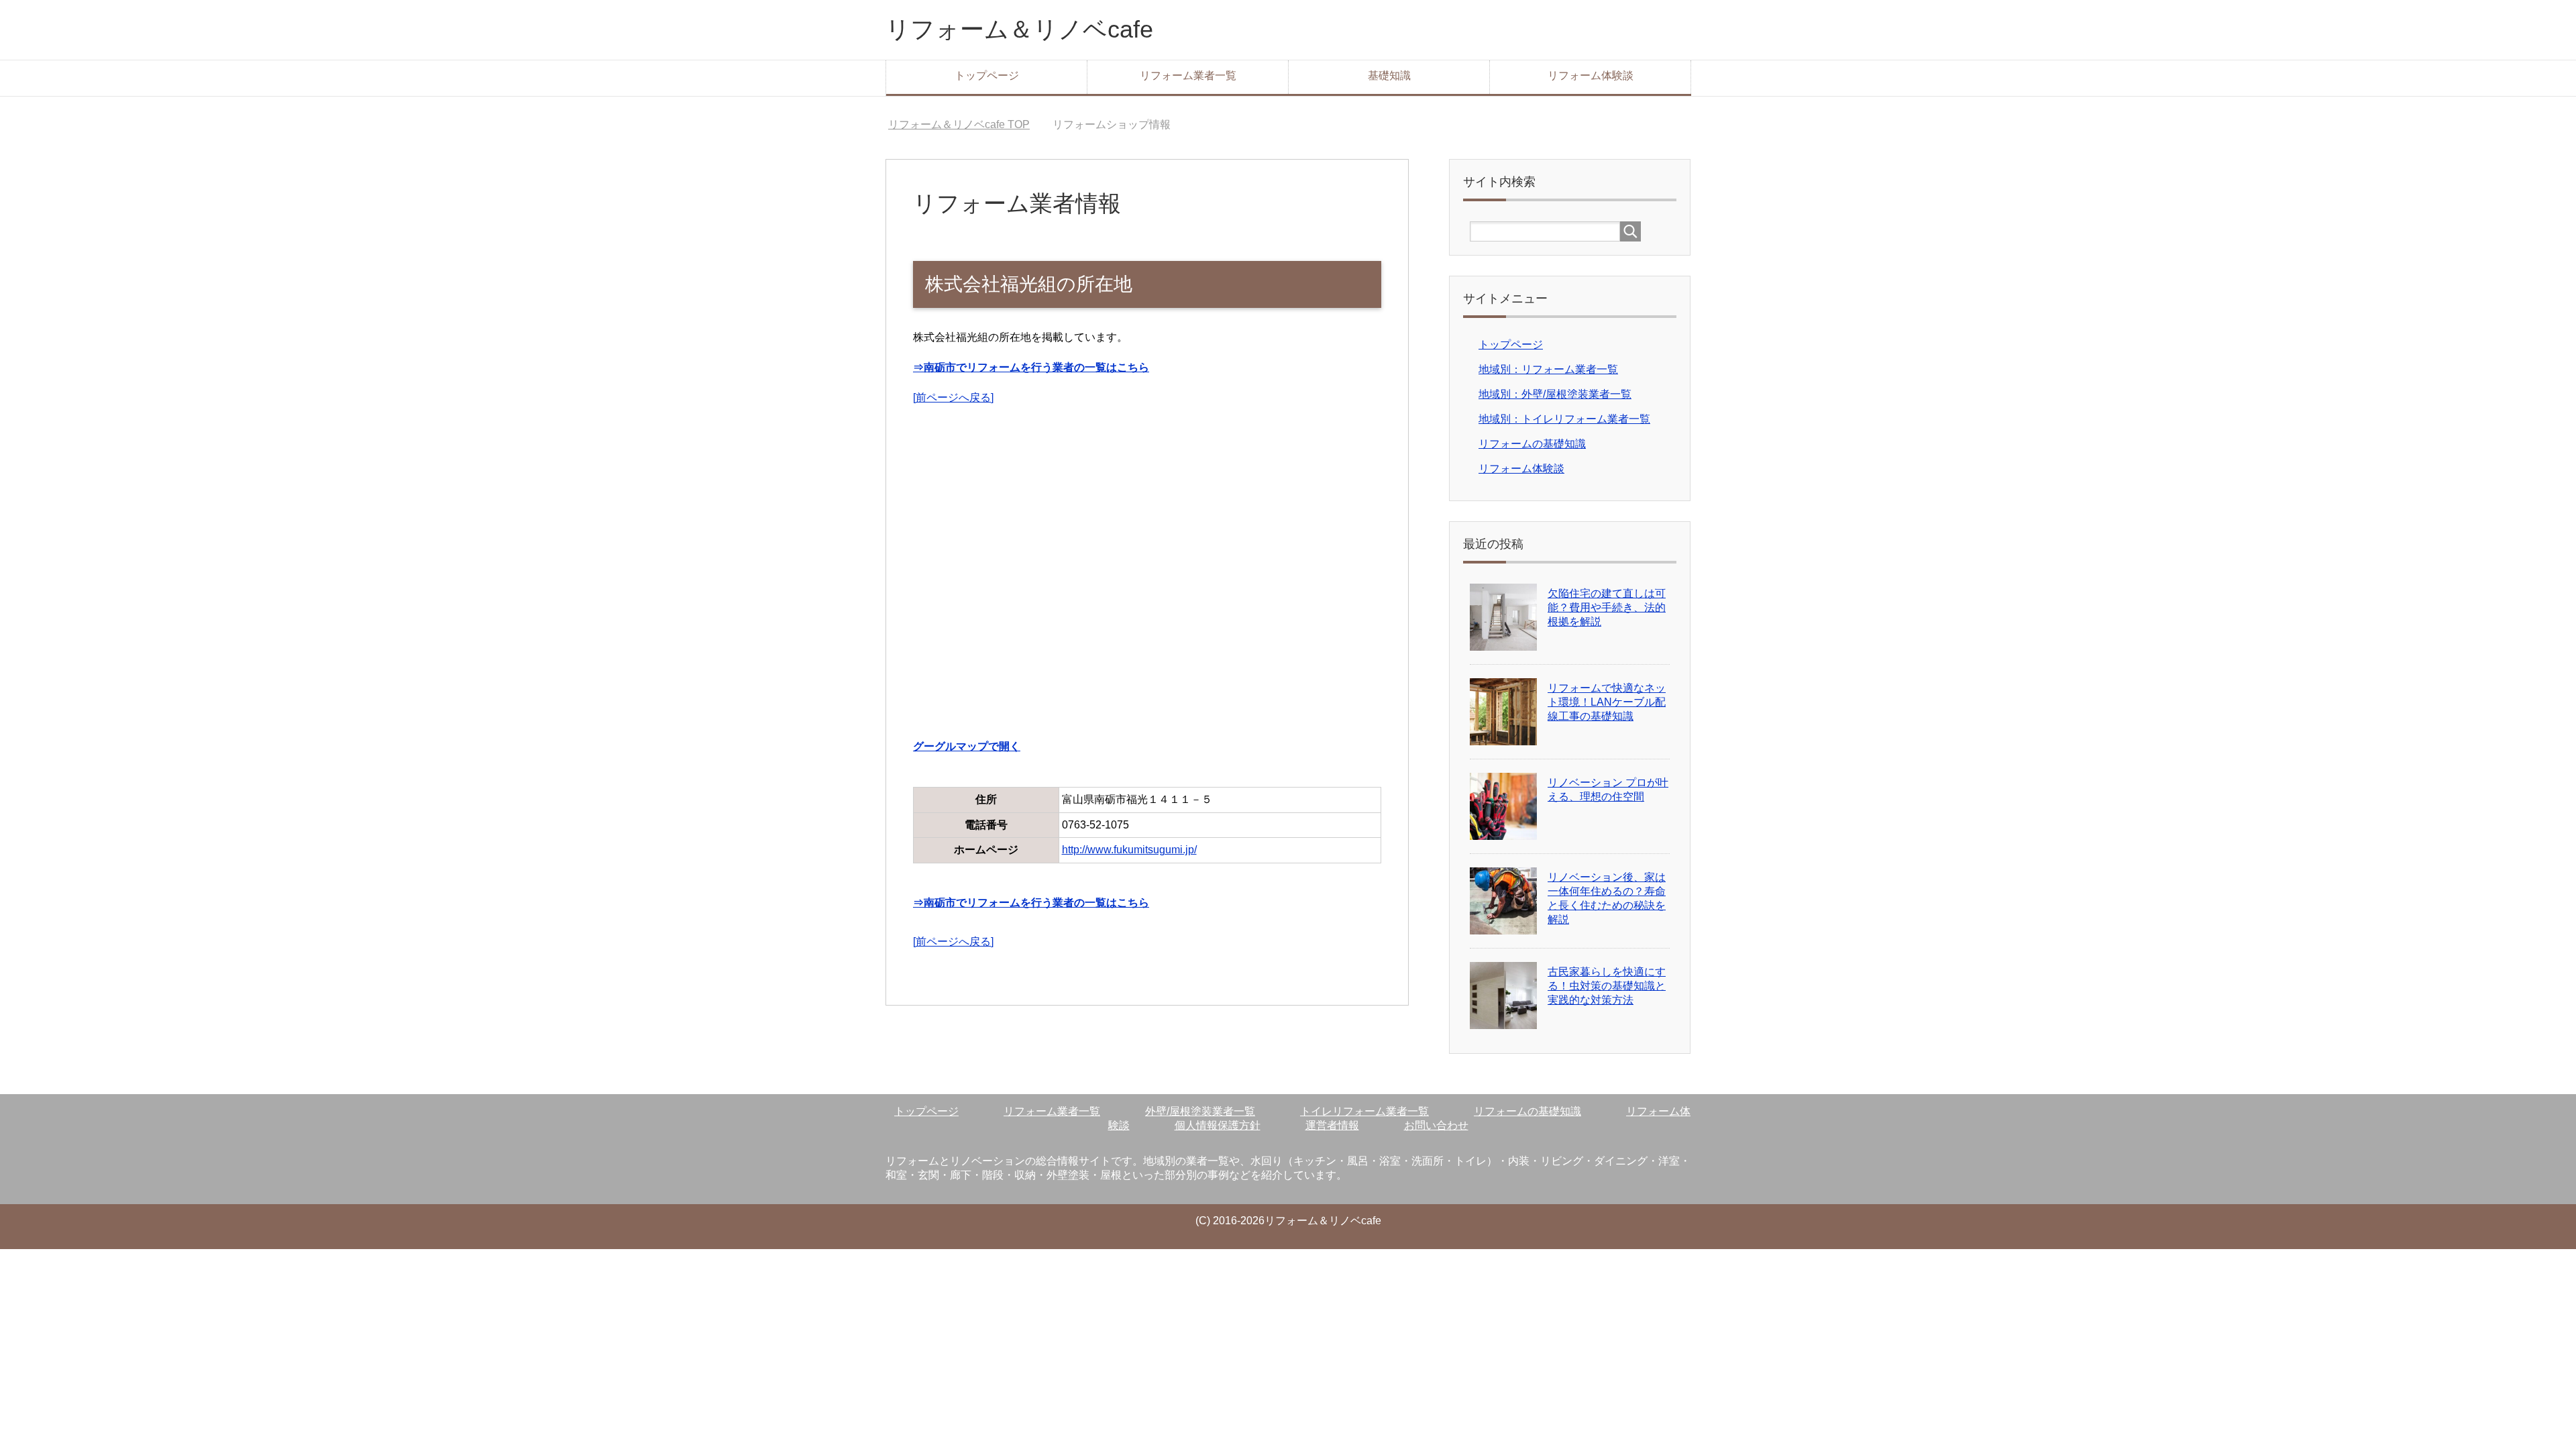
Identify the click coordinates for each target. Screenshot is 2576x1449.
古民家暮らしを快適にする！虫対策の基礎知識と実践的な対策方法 (1607, 986)
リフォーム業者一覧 (1188, 75)
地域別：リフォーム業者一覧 (1548, 369)
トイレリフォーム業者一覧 (1364, 1111)
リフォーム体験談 (1591, 75)
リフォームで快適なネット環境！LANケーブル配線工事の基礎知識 (1607, 702)
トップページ (987, 75)
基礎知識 (1389, 75)
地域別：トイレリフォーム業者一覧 (1564, 419)
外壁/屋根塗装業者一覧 (1200, 1111)
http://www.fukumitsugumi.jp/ (1129, 850)
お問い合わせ (1436, 1125)
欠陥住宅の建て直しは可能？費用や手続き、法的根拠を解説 (1607, 607)
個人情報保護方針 (1218, 1125)
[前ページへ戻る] (953, 397)
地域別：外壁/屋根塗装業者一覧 (1555, 394)
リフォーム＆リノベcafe (1019, 29)
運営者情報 (1332, 1125)
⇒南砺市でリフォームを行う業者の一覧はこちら (1031, 367)
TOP (959, 124)
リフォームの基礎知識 (1532, 444)
